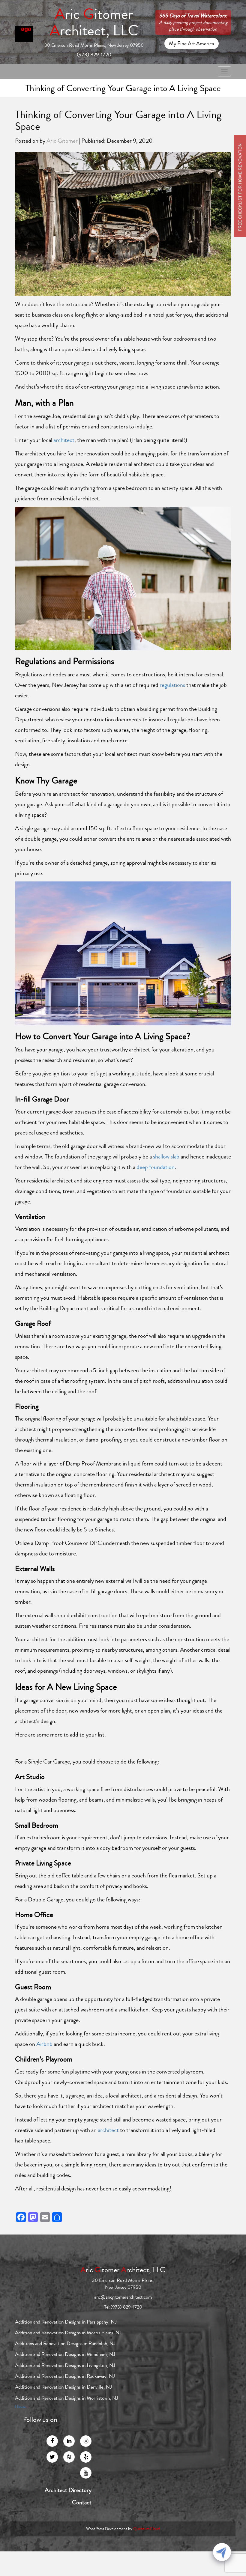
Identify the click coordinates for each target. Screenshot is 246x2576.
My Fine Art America (192, 43)
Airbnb (44, 2044)
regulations (172, 685)
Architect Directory (68, 2490)
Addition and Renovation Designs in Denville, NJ (63, 2387)
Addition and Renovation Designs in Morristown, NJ (67, 2398)
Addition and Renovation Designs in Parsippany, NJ (66, 2322)
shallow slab (166, 1157)
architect (64, 440)
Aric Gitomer (62, 141)
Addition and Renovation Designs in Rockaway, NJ (65, 2376)
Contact (82, 2503)
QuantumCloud (147, 2529)
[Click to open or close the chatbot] (222, 2552)
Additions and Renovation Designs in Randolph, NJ (65, 2343)
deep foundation (156, 1167)
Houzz (20, 2407)
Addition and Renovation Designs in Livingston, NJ (65, 2365)
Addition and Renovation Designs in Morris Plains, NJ (68, 2333)
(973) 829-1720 (94, 55)
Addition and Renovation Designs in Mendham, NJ (65, 2354)
